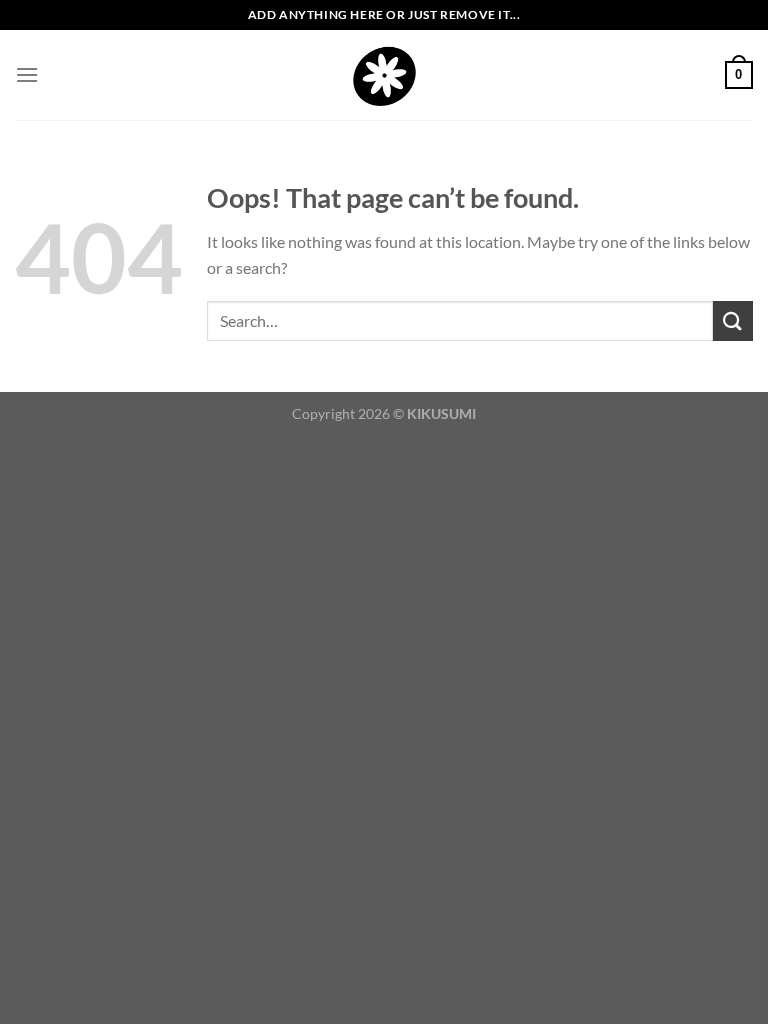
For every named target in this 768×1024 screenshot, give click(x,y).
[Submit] (733, 320)
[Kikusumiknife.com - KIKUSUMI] (384, 75)
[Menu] (27, 74)
